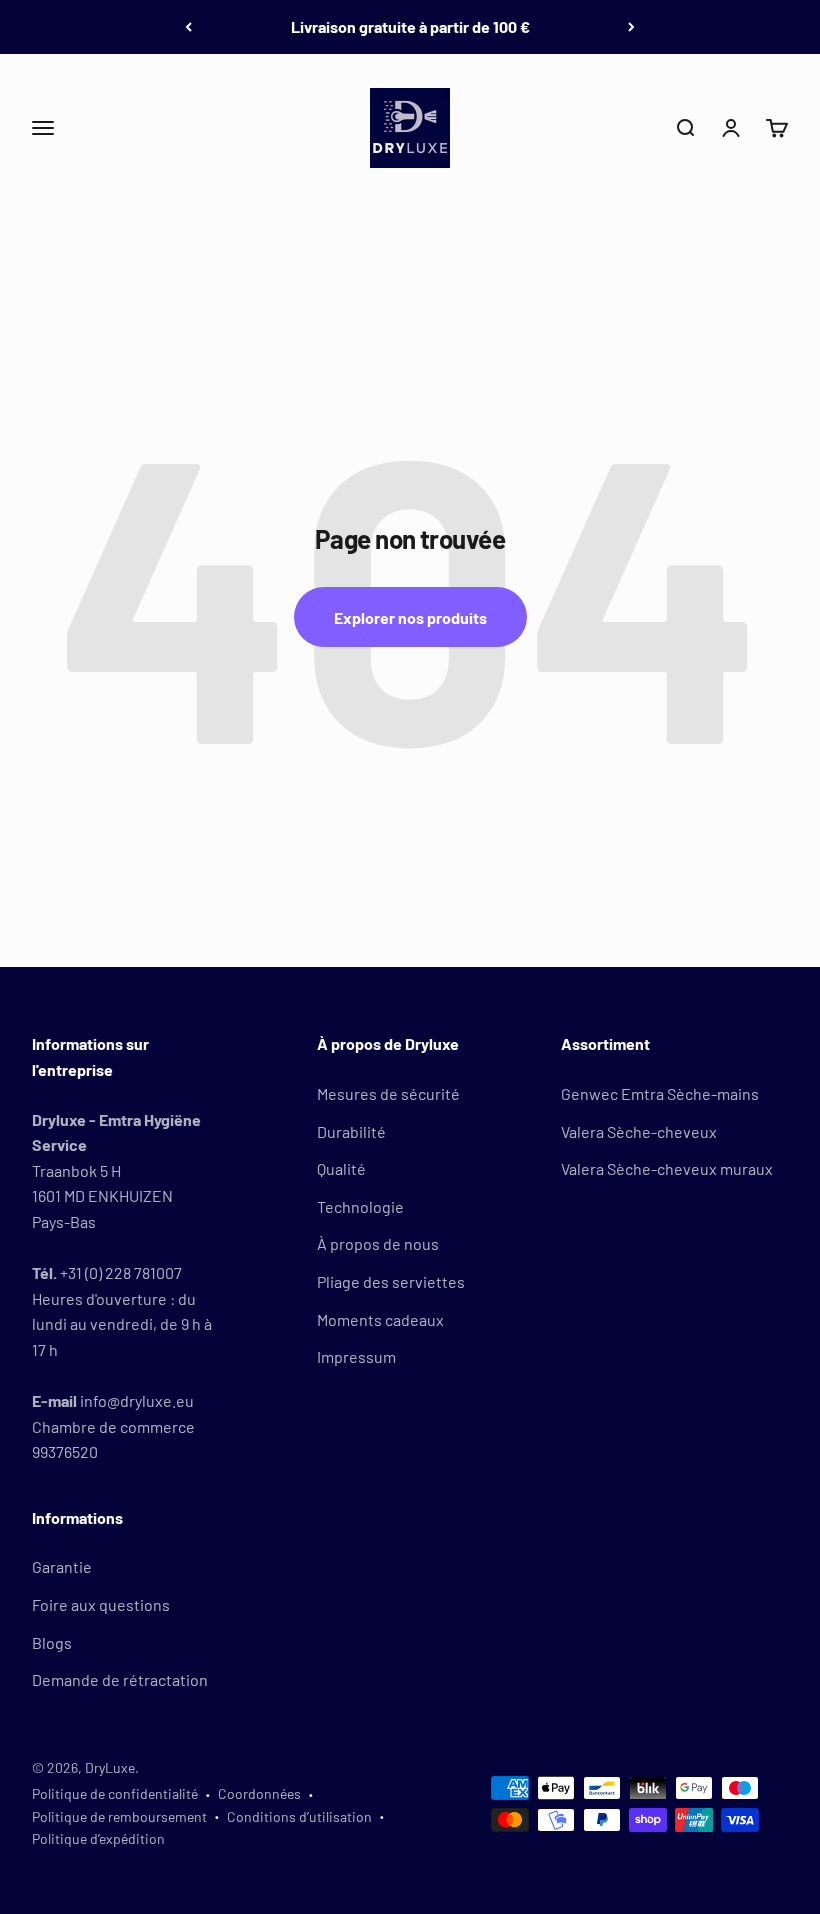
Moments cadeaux (380, 1319)
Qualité (341, 1168)
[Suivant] (631, 27)
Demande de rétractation (120, 1679)
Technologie (360, 1206)
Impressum (356, 1356)
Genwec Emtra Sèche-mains (660, 1093)
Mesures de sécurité (388, 1093)
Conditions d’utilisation (299, 1816)
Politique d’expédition (98, 1838)
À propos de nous (378, 1243)
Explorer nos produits (410, 617)
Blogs (52, 1642)
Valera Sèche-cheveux (639, 1131)
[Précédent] (188, 27)
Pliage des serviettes (391, 1281)
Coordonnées (259, 1793)
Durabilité (351, 1131)
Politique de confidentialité (115, 1793)
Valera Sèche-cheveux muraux (667, 1168)
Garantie (62, 1566)
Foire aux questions (101, 1604)
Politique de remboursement (119, 1816)
